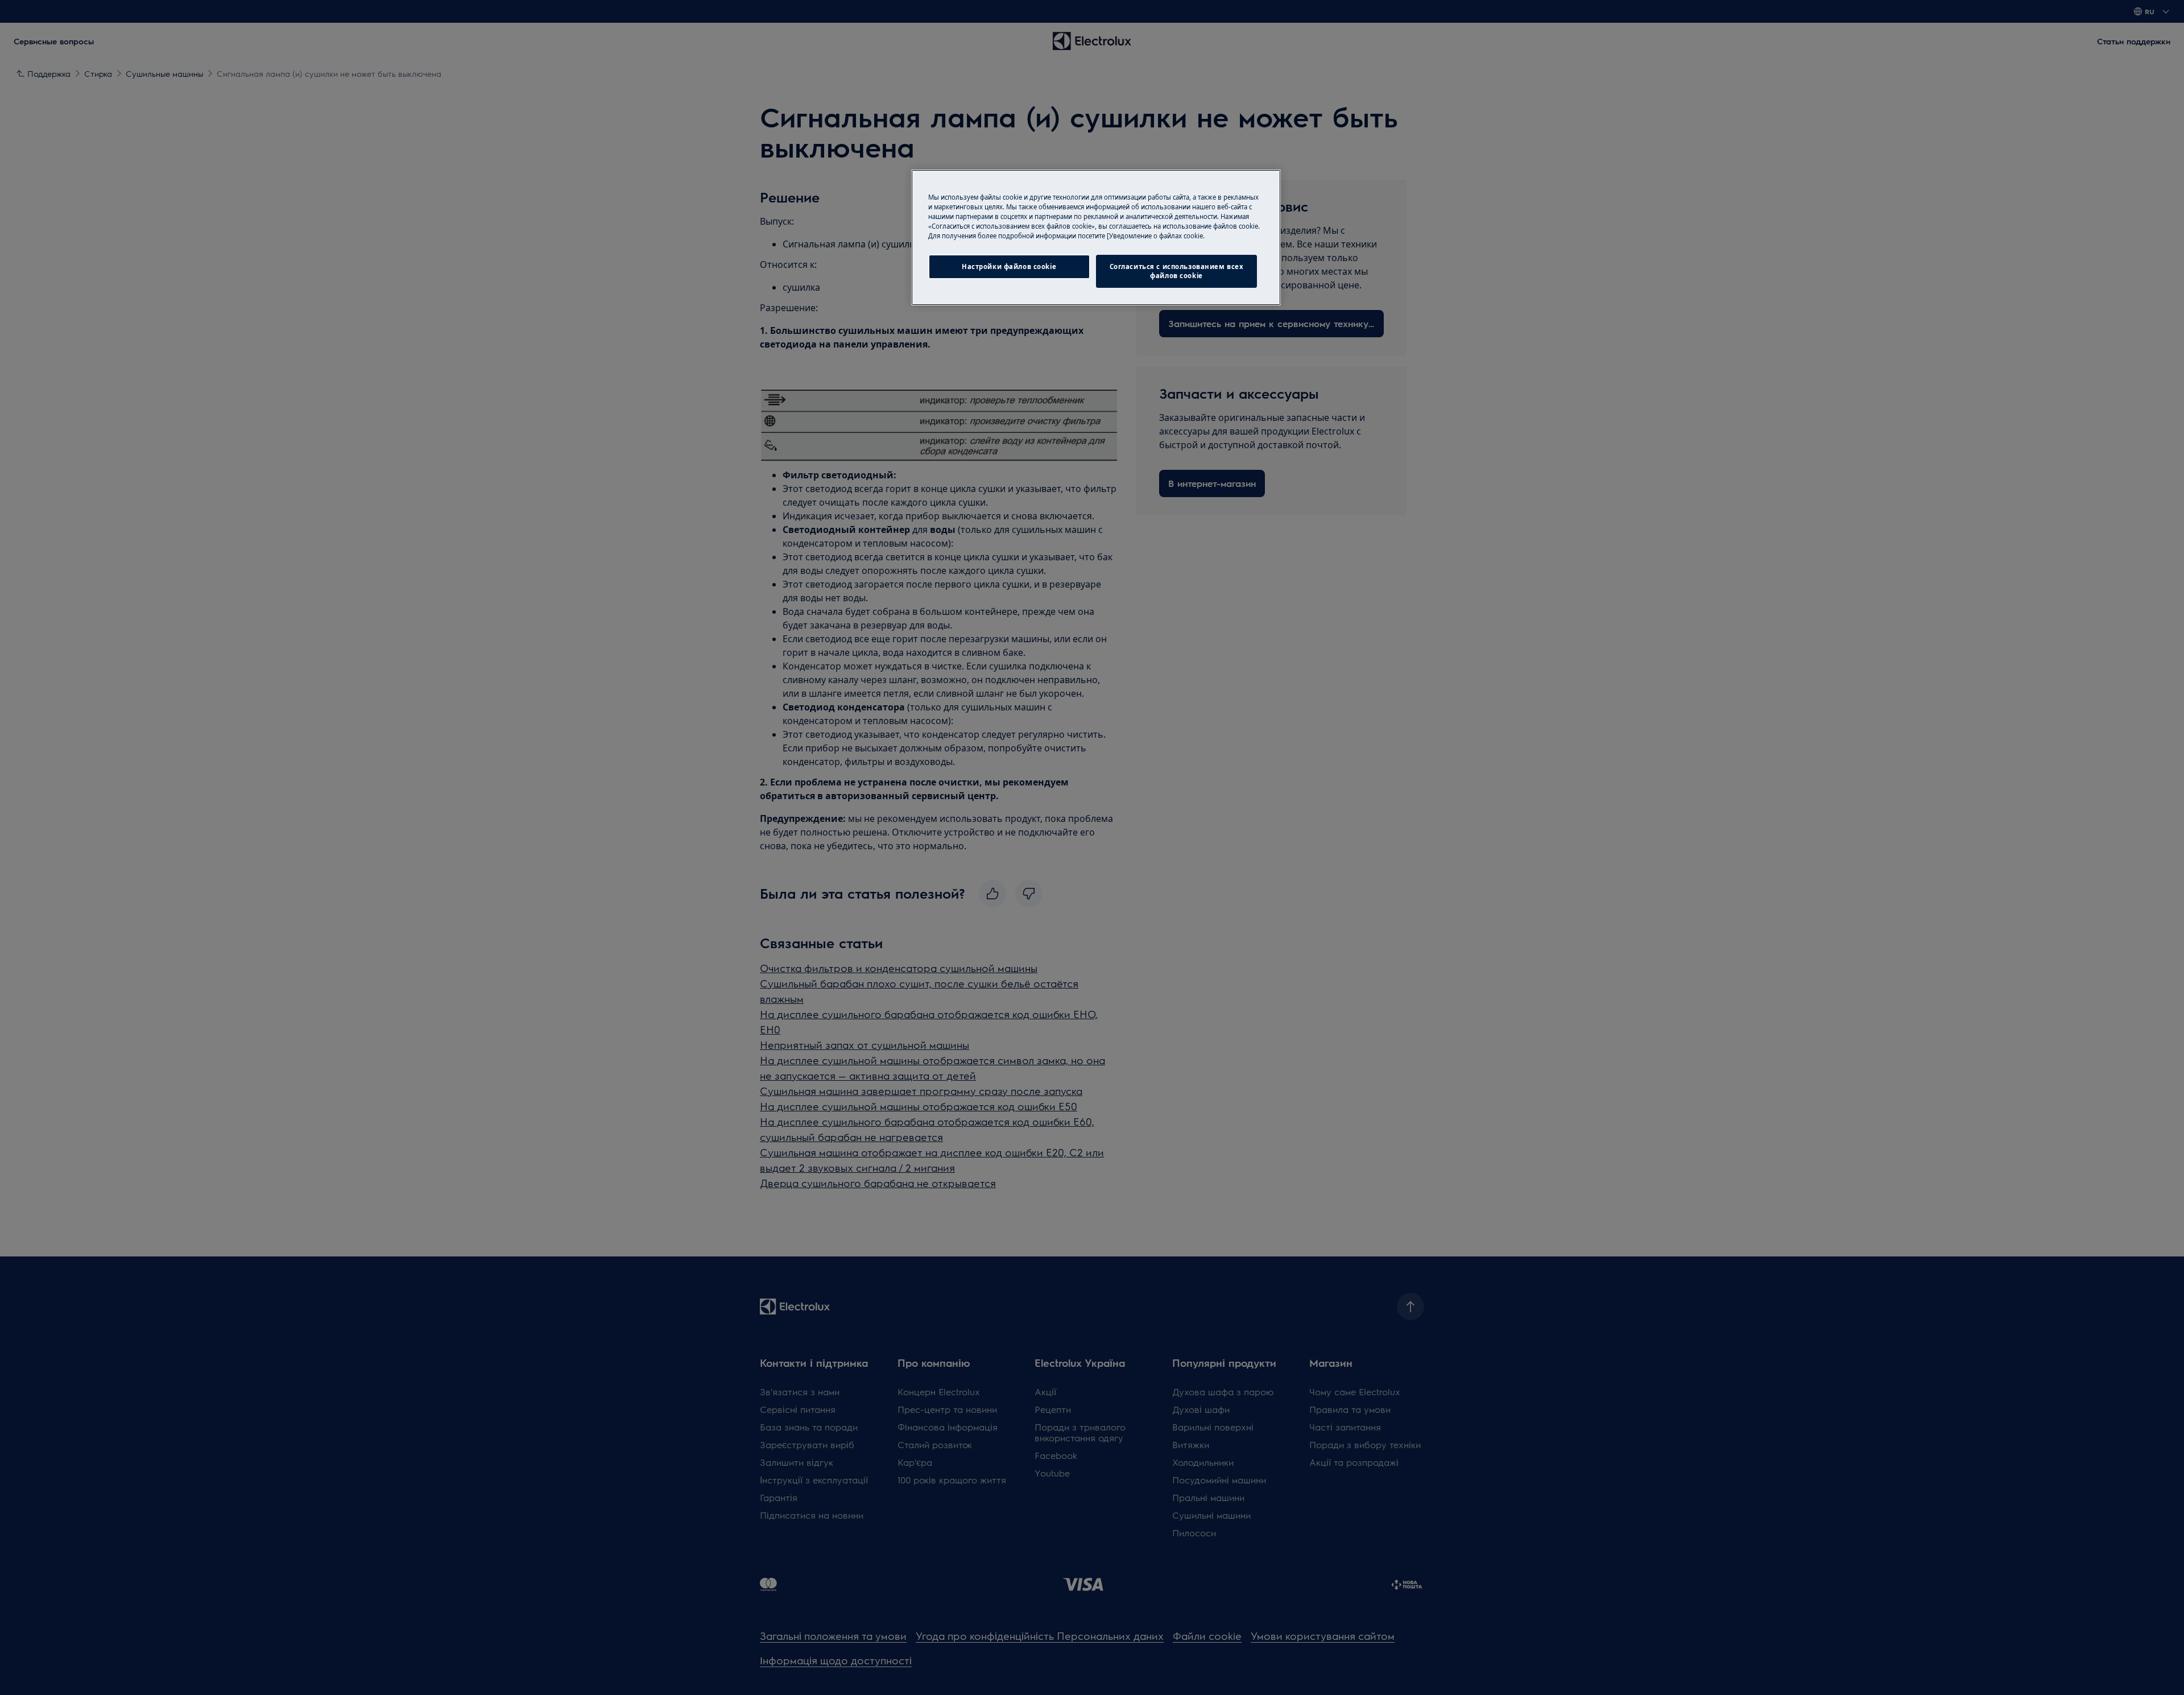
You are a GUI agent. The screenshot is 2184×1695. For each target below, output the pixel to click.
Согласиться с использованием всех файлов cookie (1177, 271)
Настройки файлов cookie (1009, 266)
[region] (1096, 237)
